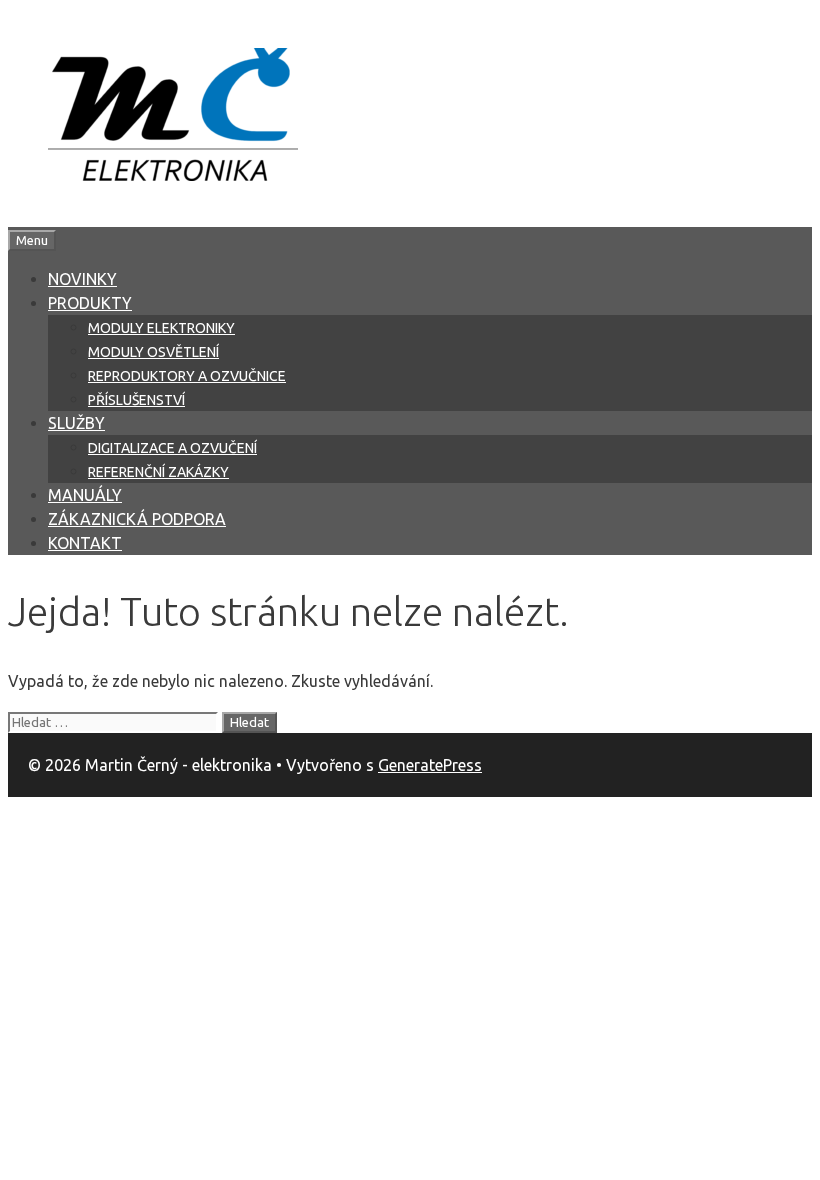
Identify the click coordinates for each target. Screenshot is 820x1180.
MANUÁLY (85, 495)
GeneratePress (430, 765)
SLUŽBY (76, 423)
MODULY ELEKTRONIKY (161, 328)
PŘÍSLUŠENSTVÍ (136, 400)
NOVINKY (82, 279)
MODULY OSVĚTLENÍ (153, 352)
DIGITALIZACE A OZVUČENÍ (172, 448)
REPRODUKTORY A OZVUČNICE (187, 376)
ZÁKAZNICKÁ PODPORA (137, 519)
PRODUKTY (90, 303)
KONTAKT (85, 543)
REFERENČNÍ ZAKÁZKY (158, 472)
